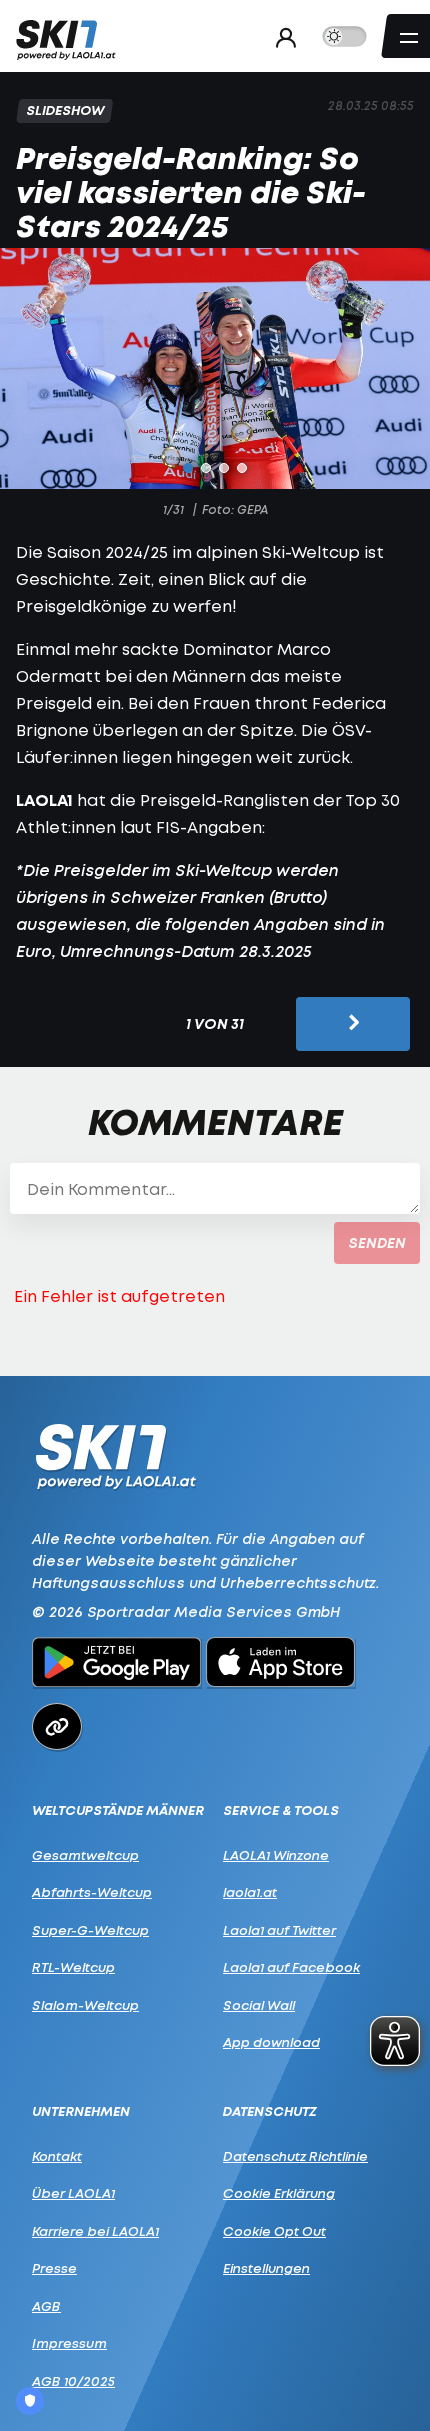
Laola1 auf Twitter (279, 1930)
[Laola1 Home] (115, 1454)
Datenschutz (270, 2111)
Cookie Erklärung (279, 2193)
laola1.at (250, 1892)
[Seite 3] (224, 468)
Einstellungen (266, 2268)
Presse (54, 2268)
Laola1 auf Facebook (291, 1967)
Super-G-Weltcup (90, 1930)
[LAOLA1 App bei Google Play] (116, 1665)
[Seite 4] (242, 468)
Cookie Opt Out (274, 2231)
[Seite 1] (188, 468)
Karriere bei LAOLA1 (95, 2231)
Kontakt (57, 2156)
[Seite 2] (206, 468)
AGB (46, 2306)
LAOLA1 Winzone (276, 1855)
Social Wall (259, 2005)
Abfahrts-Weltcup (92, 1892)
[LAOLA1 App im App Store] (281, 1665)
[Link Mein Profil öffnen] (280, 37)
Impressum (69, 2343)
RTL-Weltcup (73, 1967)
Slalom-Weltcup (85, 2005)
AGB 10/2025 (73, 2381)
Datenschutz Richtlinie (295, 2156)
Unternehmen (81, 2111)
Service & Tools (281, 1810)
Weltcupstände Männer (118, 1810)
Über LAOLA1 (73, 2193)
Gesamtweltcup (85, 1855)
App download (271, 2042)
